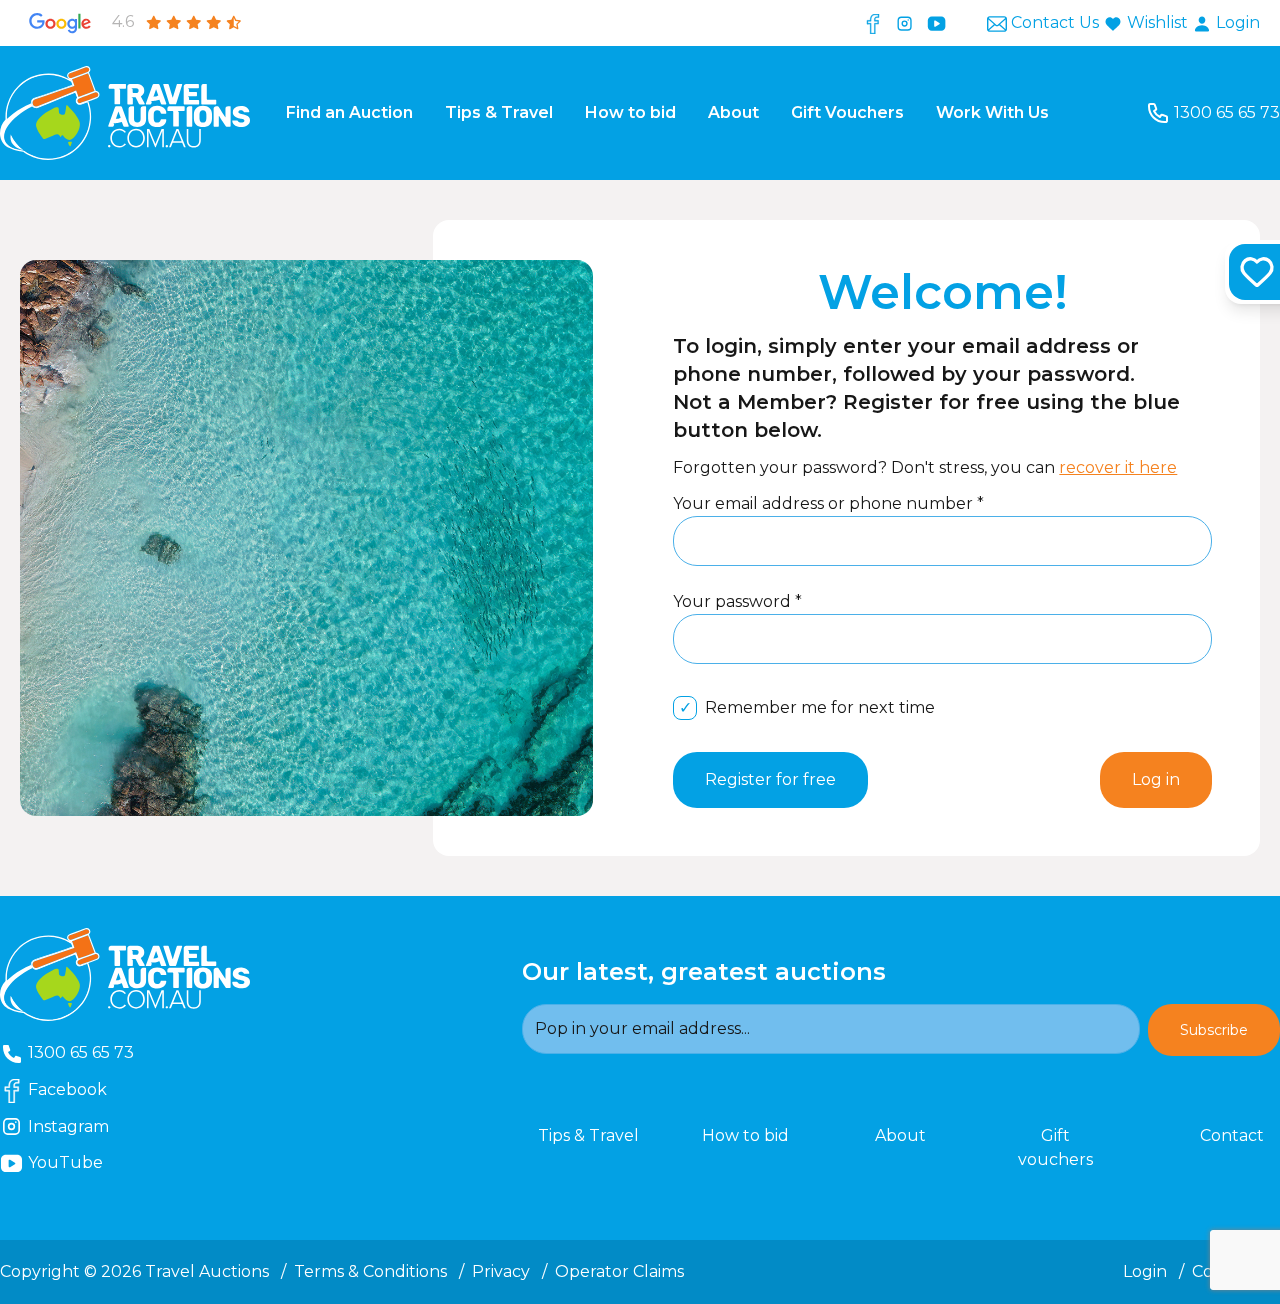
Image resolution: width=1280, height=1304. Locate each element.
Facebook (87, 1089)
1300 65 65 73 (1226, 112)
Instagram (88, 1126)
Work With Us (992, 112)
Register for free (770, 779)
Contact (1232, 1135)
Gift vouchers (1055, 1147)
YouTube (97, 1162)
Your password (734, 601)
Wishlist (1157, 22)
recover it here (1118, 467)
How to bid (630, 112)
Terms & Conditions (370, 1271)
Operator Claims (619, 1271)
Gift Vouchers (847, 112)
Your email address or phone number (825, 503)
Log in (1156, 779)
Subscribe (1214, 1030)
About (733, 112)
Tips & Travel (499, 112)
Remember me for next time (820, 707)
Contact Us (1055, 22)
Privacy (501, 1271)
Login (1236, 22)
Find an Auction (349, 112)
